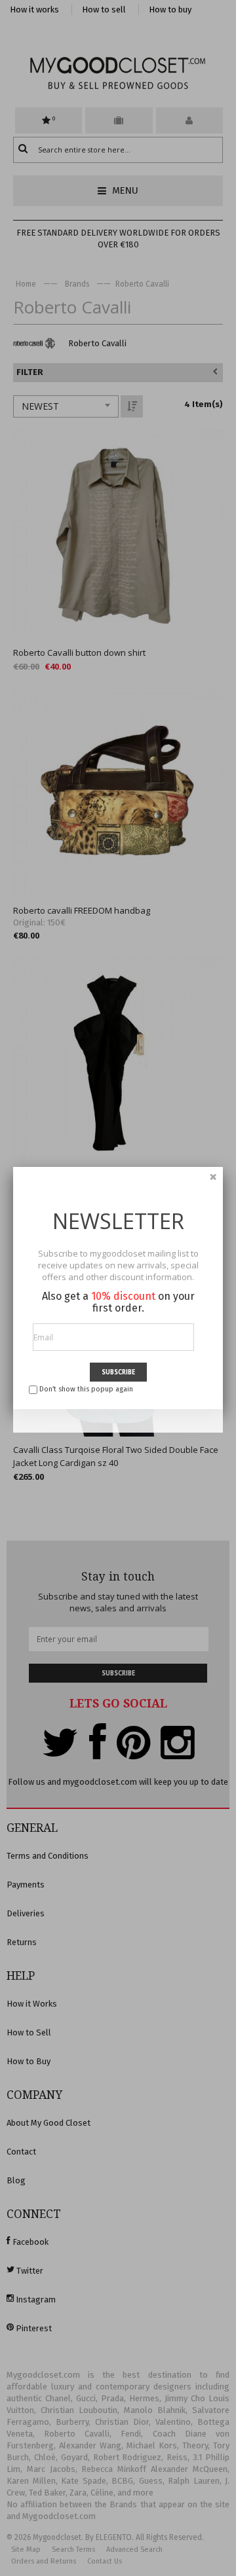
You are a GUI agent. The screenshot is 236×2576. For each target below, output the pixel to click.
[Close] (213, 1177)
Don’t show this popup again (86, 1389)
